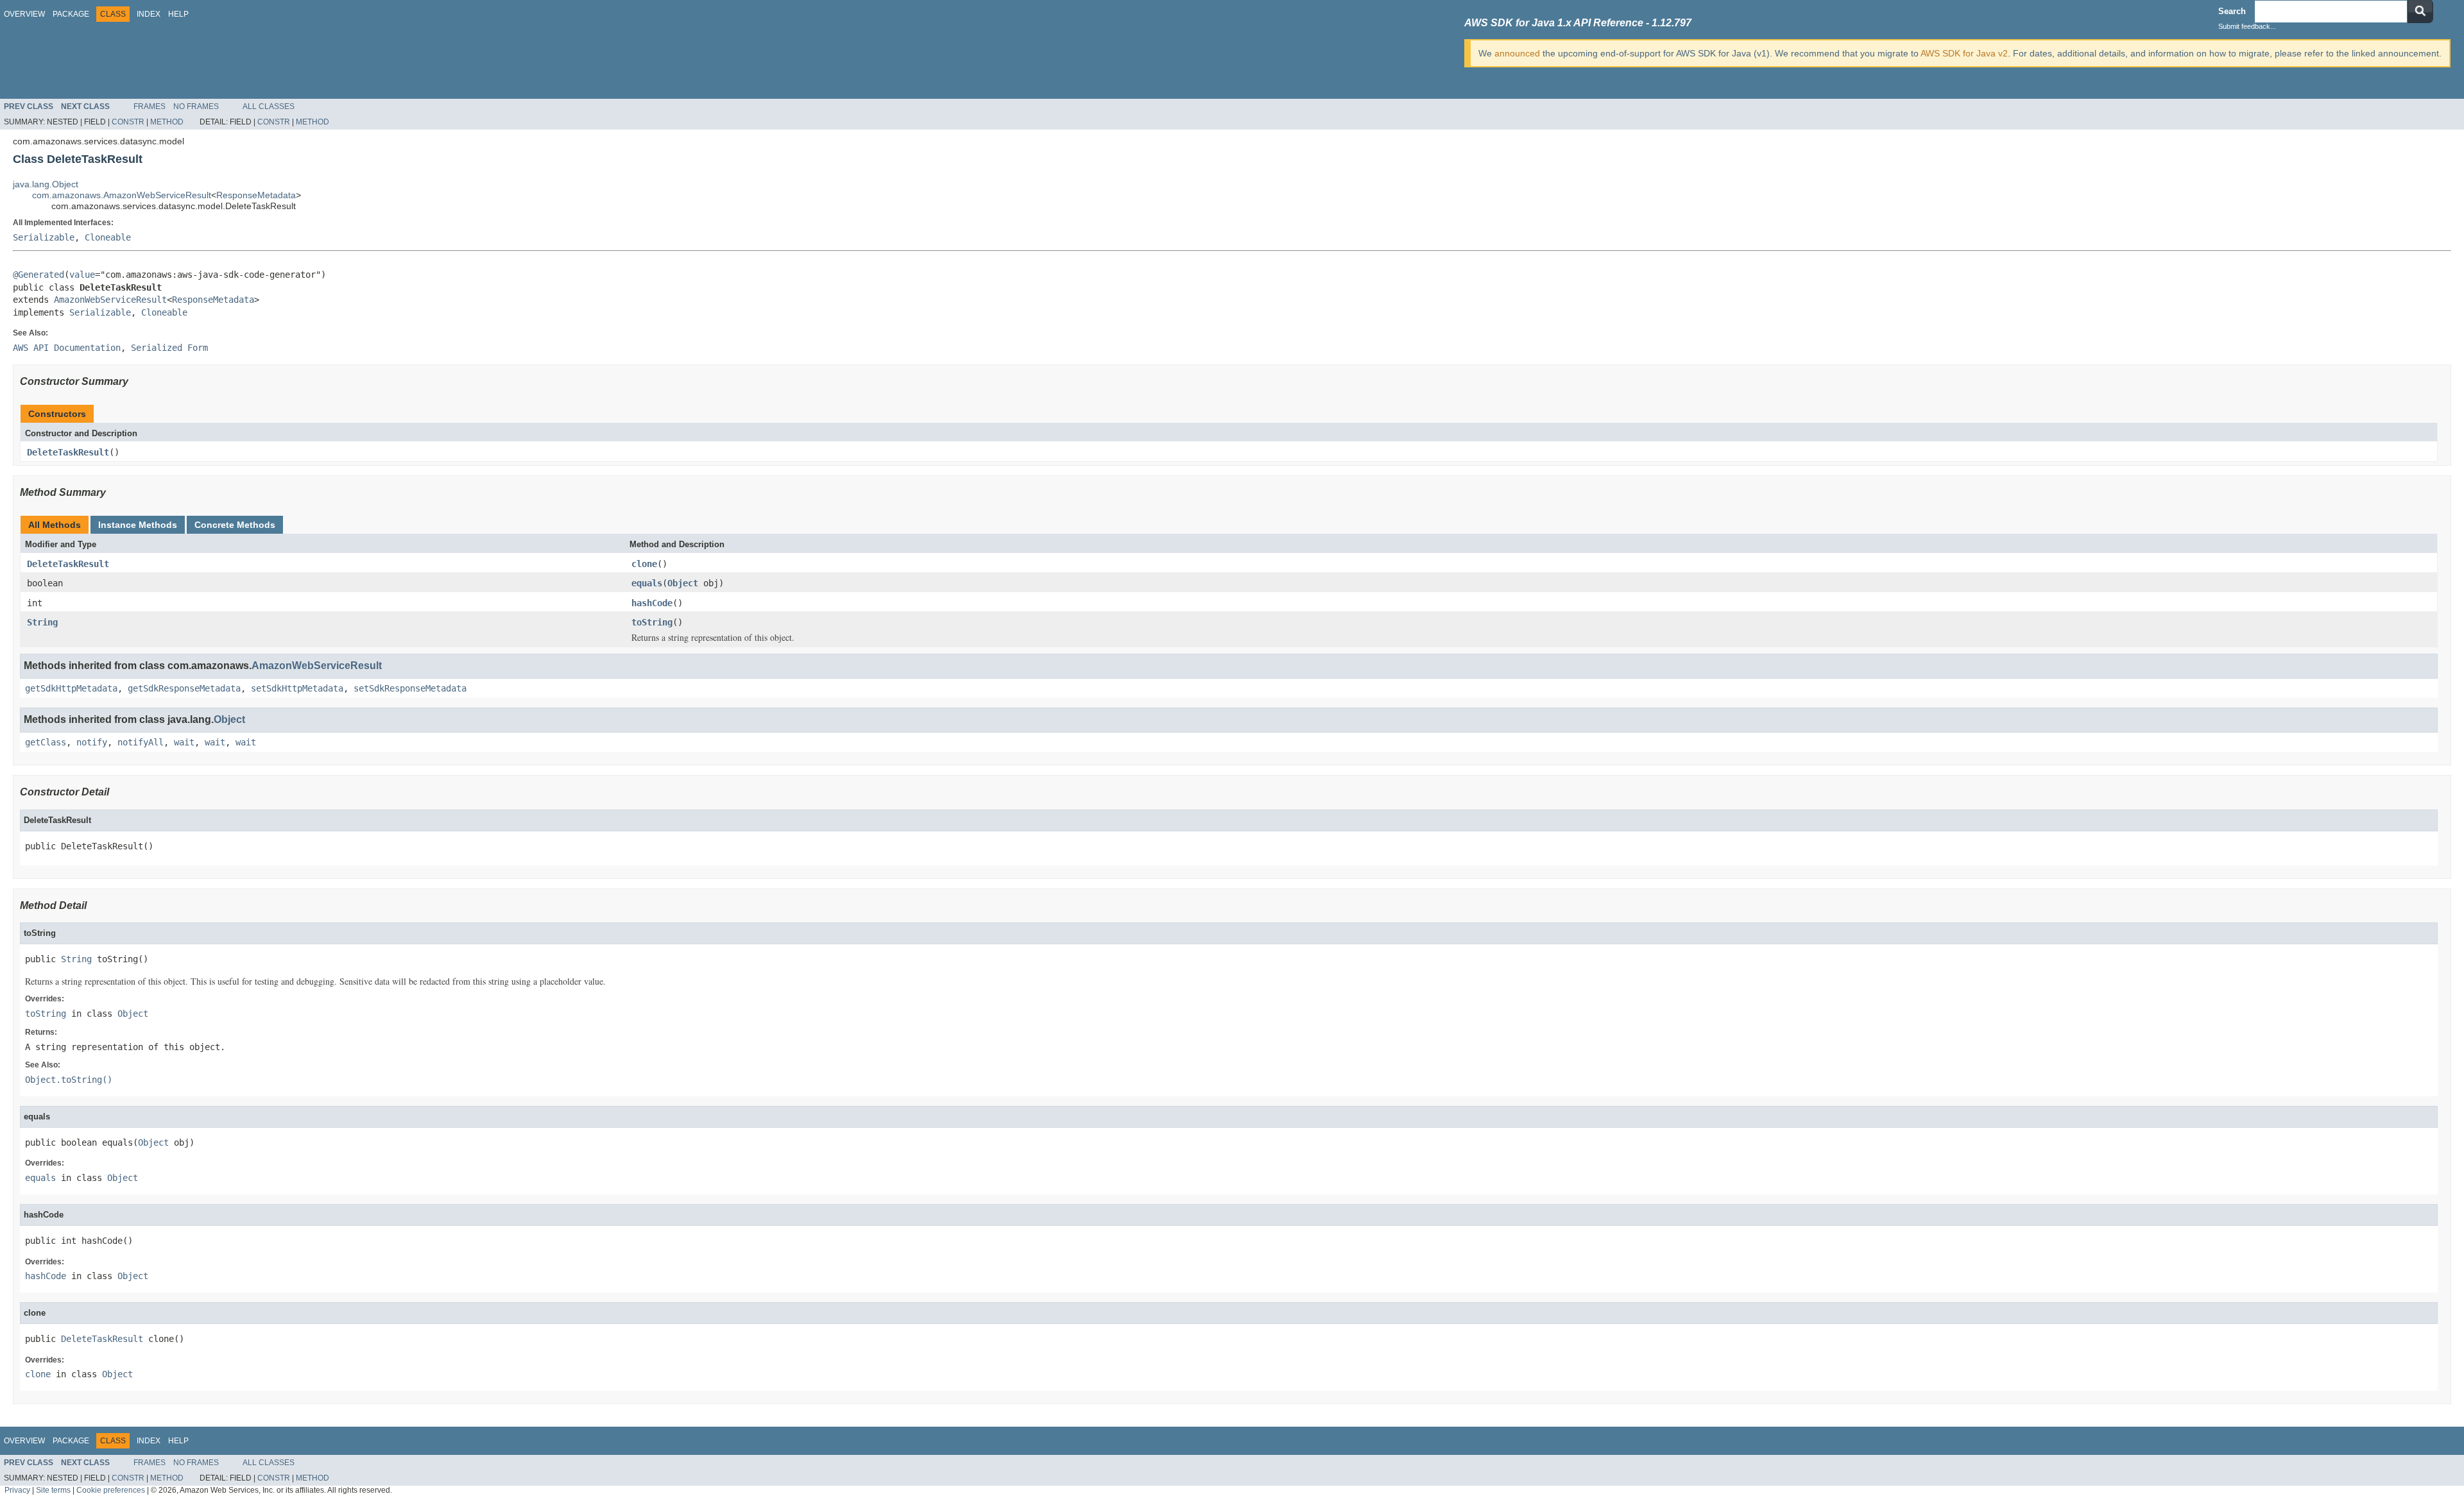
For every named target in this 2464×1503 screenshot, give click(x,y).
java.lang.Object (46, 184)
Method (167, 122)
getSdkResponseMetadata (184, 688)
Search (2232, 11)
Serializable (44, 237)
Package (71, 14)
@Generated (38, 275)
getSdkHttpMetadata (71, 688)
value (82, 275)
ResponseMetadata (256, 195)
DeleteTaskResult (68, 452)
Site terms (53, 1490)
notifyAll (141, 742)
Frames (150, 106)
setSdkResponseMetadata (410, 688)
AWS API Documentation (67, 348)
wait (184, 742)
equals (647, 583)
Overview (24, 14)
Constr (128, 122)
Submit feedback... (2247, 26)
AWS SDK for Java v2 (1964, 53)
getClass (46, 742)
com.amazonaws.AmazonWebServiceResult (122, 195)
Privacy (17, 1490)
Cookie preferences (111, 1490)
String (42, 622)
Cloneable (108, 237)
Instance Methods (138, 525)
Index (149, 14)
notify (92, 742)
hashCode (652, 603)
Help (178, 14)
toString (652, 622)
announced (1517, 53)
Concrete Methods (235, 525)
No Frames (196, 106)
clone (644, 564)
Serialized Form (169, 348)
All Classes (269, 106)
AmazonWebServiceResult (110, 300)
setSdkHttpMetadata (297, 688)
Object (683, 583)
